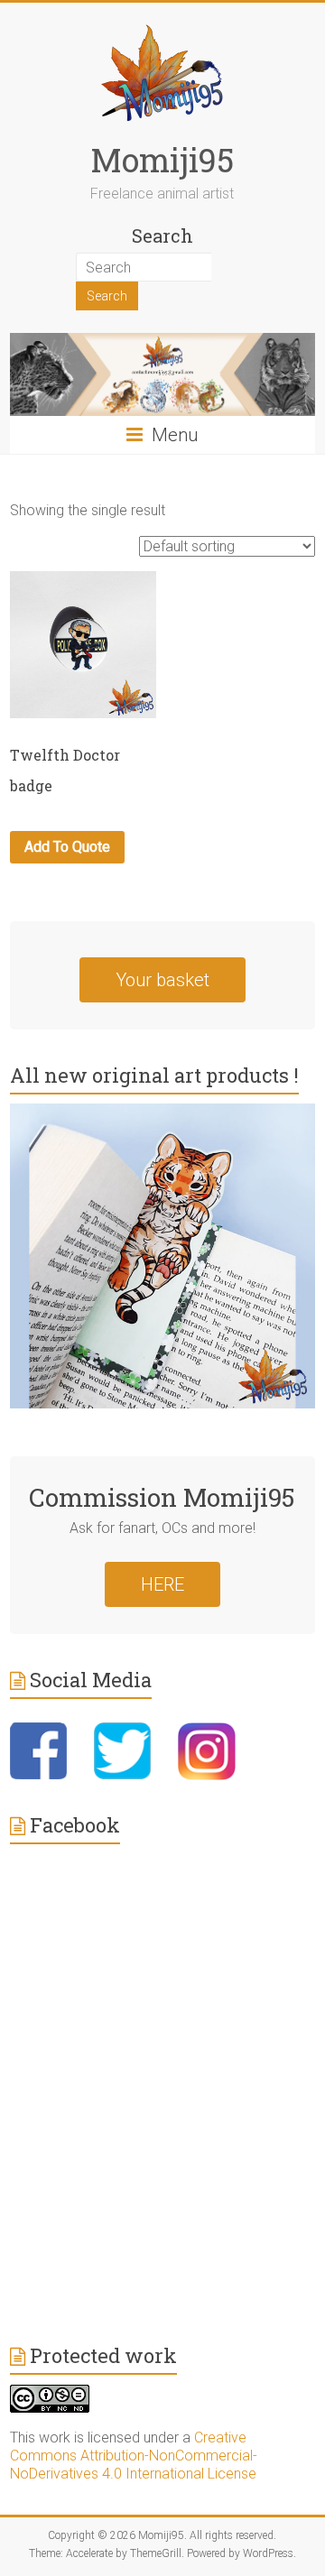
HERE (162, 1584)
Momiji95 (162, 160)
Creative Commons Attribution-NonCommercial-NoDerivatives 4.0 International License (134, 2456)
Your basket (162, 980)
